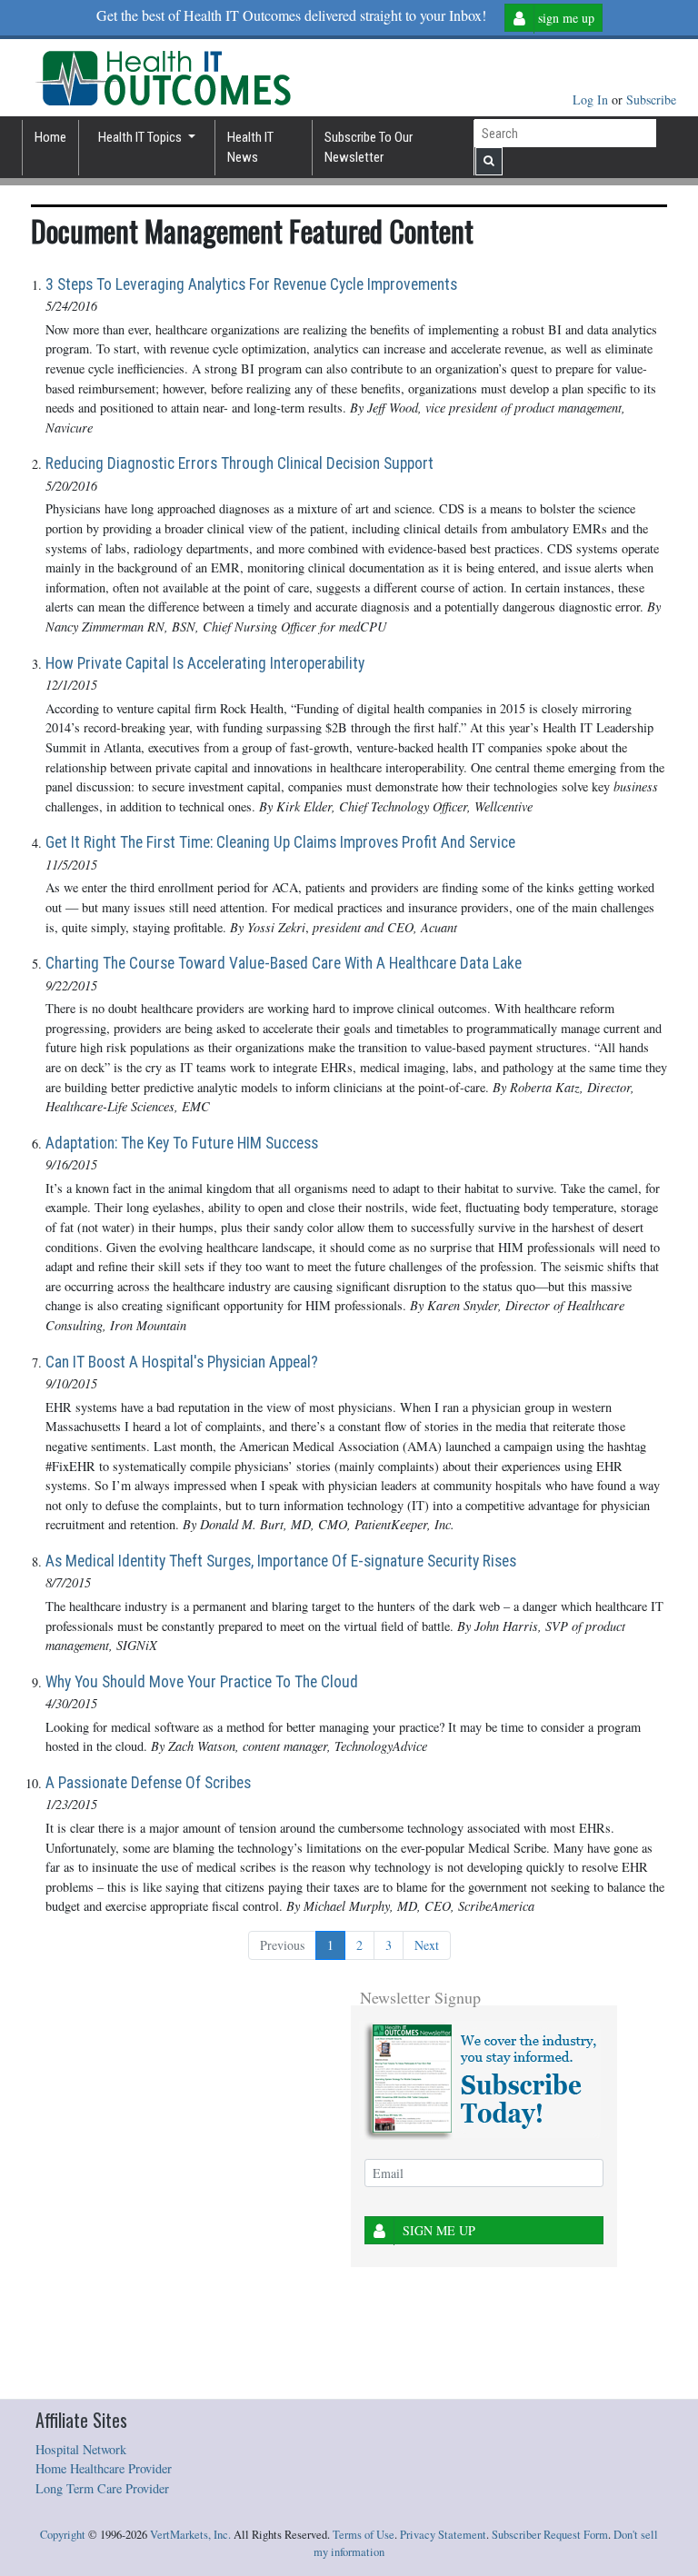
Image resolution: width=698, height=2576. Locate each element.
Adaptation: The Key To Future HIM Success (182, 1143)
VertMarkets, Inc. (190, 2535)
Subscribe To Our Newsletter (369, 148)
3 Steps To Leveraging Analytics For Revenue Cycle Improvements (251, 284)
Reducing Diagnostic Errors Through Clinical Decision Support (239, 463)
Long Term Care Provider (102, 2488)
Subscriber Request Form (550, 2535)
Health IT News (250, 148)
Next (427, 1945)
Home (50, 137)
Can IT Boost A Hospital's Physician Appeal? (182, 1362)
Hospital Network (81, 2449)
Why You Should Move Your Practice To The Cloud (202, 1682)
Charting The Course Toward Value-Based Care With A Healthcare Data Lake (284, 963)
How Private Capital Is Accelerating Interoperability (205, 663)
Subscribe (651, 99)
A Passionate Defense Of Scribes (148, 1783)
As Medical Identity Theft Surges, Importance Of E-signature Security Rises (281, 1561)
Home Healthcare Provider (104, 2468)
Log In (592, 99)
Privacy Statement (443, 2535)
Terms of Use (364, 2535)
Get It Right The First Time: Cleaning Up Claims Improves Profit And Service (280, 842)
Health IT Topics (141, 137)
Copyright (63, 2535)
